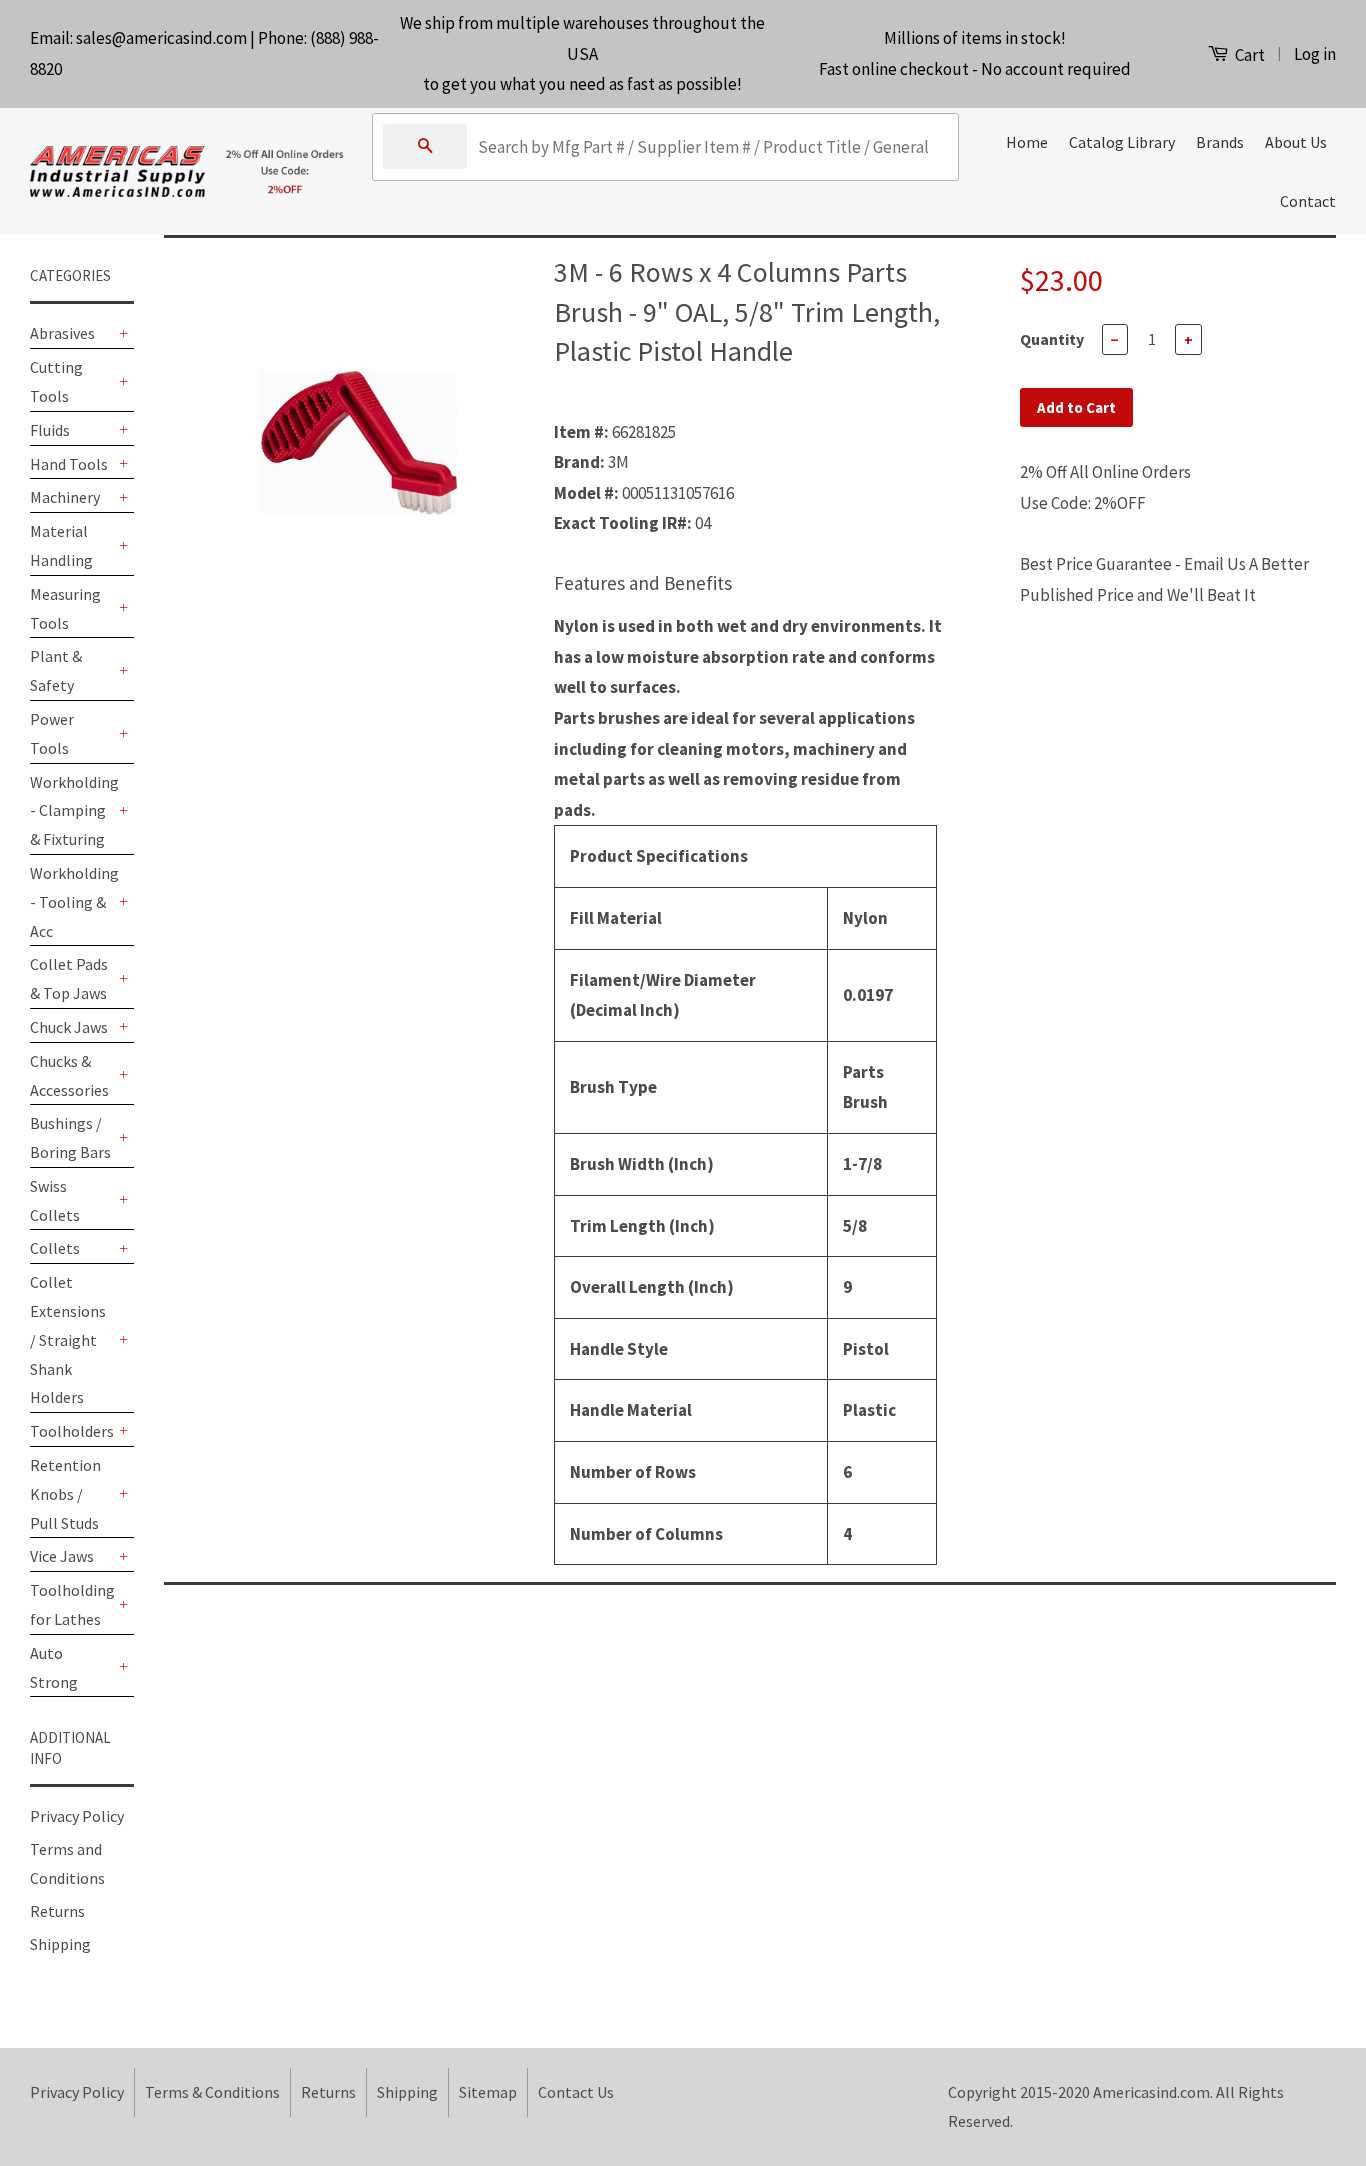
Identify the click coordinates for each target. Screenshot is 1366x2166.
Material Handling (61, 545)
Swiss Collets (55, 1200)
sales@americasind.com (161, 38)
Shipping (60, 1944)
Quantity (1052, 339)
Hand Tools (69, 464)
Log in (1315, 54)
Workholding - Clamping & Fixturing (72, 811)
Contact (1308, 201)
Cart (1248, 55)
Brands (1220, 142)
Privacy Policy (77, 1816)
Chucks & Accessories (69, 1075)
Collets (55, 1248)
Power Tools (52, 733)
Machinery (65, 497)
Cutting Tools (56, 381)
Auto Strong (54, 1667)
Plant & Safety (56, 670)
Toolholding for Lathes (72, 1604)
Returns (57, 1911)
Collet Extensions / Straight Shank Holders (68, 1339)
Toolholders (72, 1431)
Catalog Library (1122, 142)
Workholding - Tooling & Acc (72, 902)
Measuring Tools (65, 608)
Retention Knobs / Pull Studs (65, 1494)
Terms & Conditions (212, 2092)
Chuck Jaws (69, 1027)
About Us (1296, 142)
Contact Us (576, 2092)
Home (1027, 142)
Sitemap (488, 2092)
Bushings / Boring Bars (70, 1137)
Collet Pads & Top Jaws (69, 978)
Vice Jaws (62, 1556)
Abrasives (62, 333)
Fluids (50, 430)
